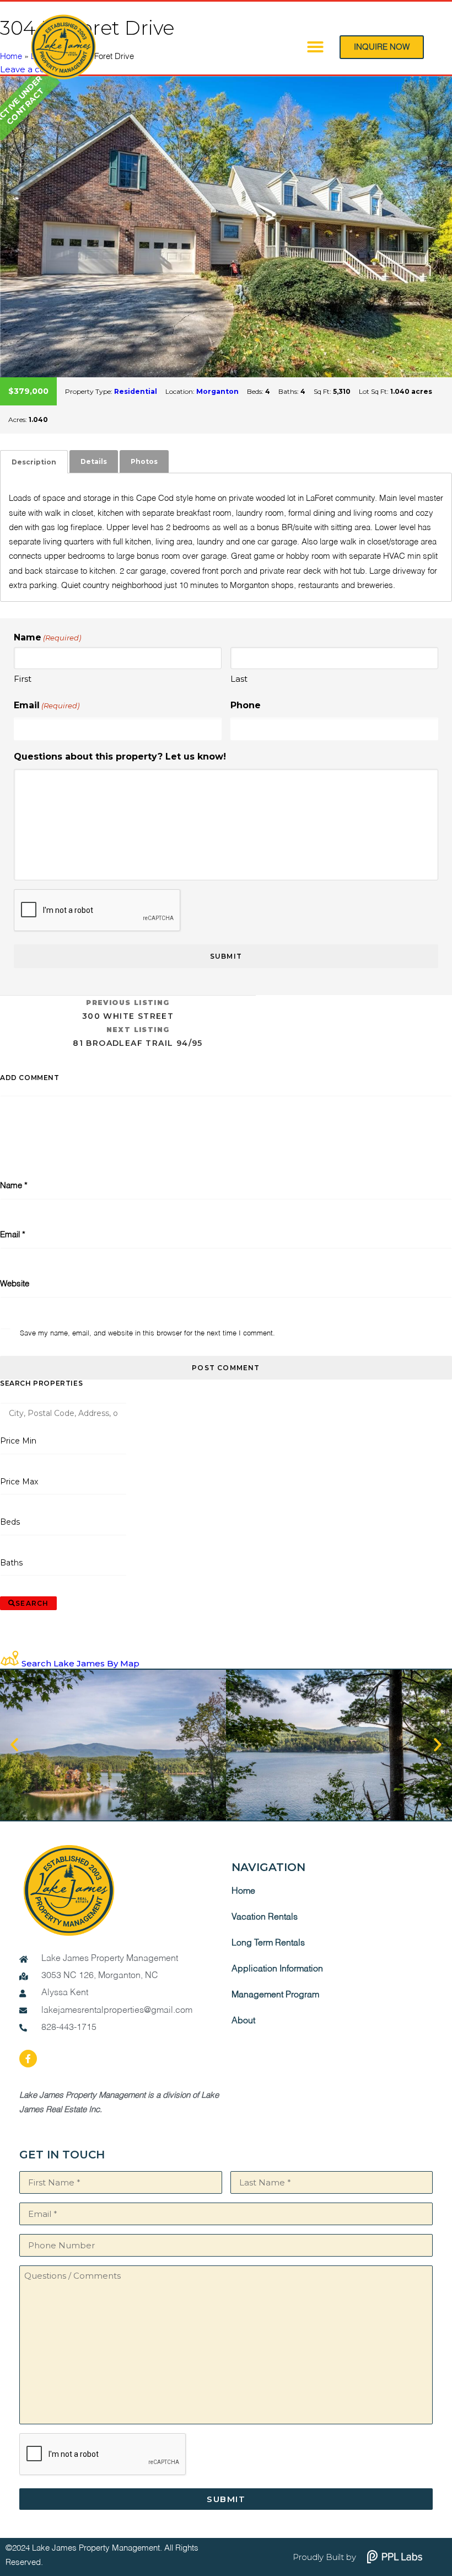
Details (94, 461)
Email (47, 705)
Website (15, 1284)
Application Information (277, 1969)
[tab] (34, 462)
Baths (12, 1563)
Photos (144, 461)
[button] (315, 47)
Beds (10, 1522)
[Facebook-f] (28, 2059)
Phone (246, 705)
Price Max (19, 1482)
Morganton (217, 391)
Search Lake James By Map (80, 1663)
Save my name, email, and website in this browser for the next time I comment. (147, 1334)
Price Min (18, 1441)
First (23, 679)
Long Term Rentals (268, 1943)
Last (239, 679)
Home (243, 1891)
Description (34, 462)
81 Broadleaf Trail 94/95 (138, 1037)
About (243, 2021)
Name (14, 1186)
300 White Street (128, 1010)
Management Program (275, 1995)
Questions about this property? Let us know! (120, 757)
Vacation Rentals (265, 1917)
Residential (136, 391)
